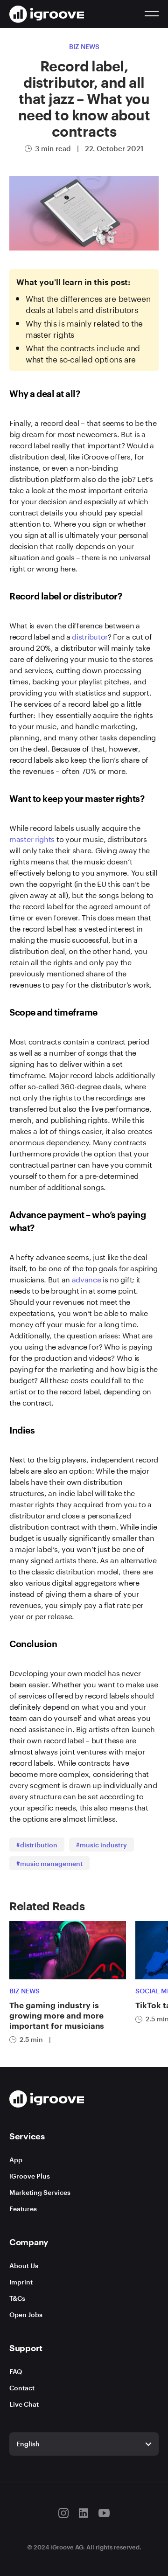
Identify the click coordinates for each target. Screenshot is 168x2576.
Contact (22, 2388)
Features (23, 2209)
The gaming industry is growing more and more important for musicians (57, 2015)
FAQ (16, 2371)
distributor (90, 636)
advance (87, 1278)
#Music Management (49, 1863)
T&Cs (17, 2298)
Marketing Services (40, 2192)
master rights (32, 838)
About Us (24, 2266)
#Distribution (37, 1845)
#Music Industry (101, 1845)
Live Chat (24, 2404)
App (16, 2160)
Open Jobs (26, 2315)
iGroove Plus (30, 2176)
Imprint (21, 2282)
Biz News (84, 46)
